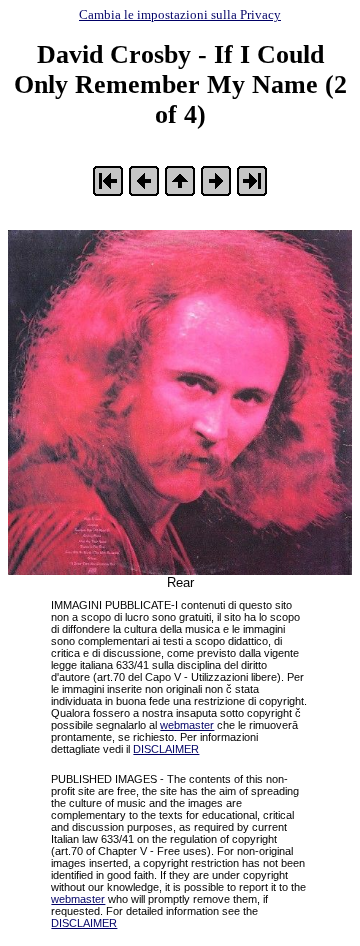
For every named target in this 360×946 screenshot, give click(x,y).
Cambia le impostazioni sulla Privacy (180, 15)
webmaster (187, 725)
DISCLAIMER (166, 749)
